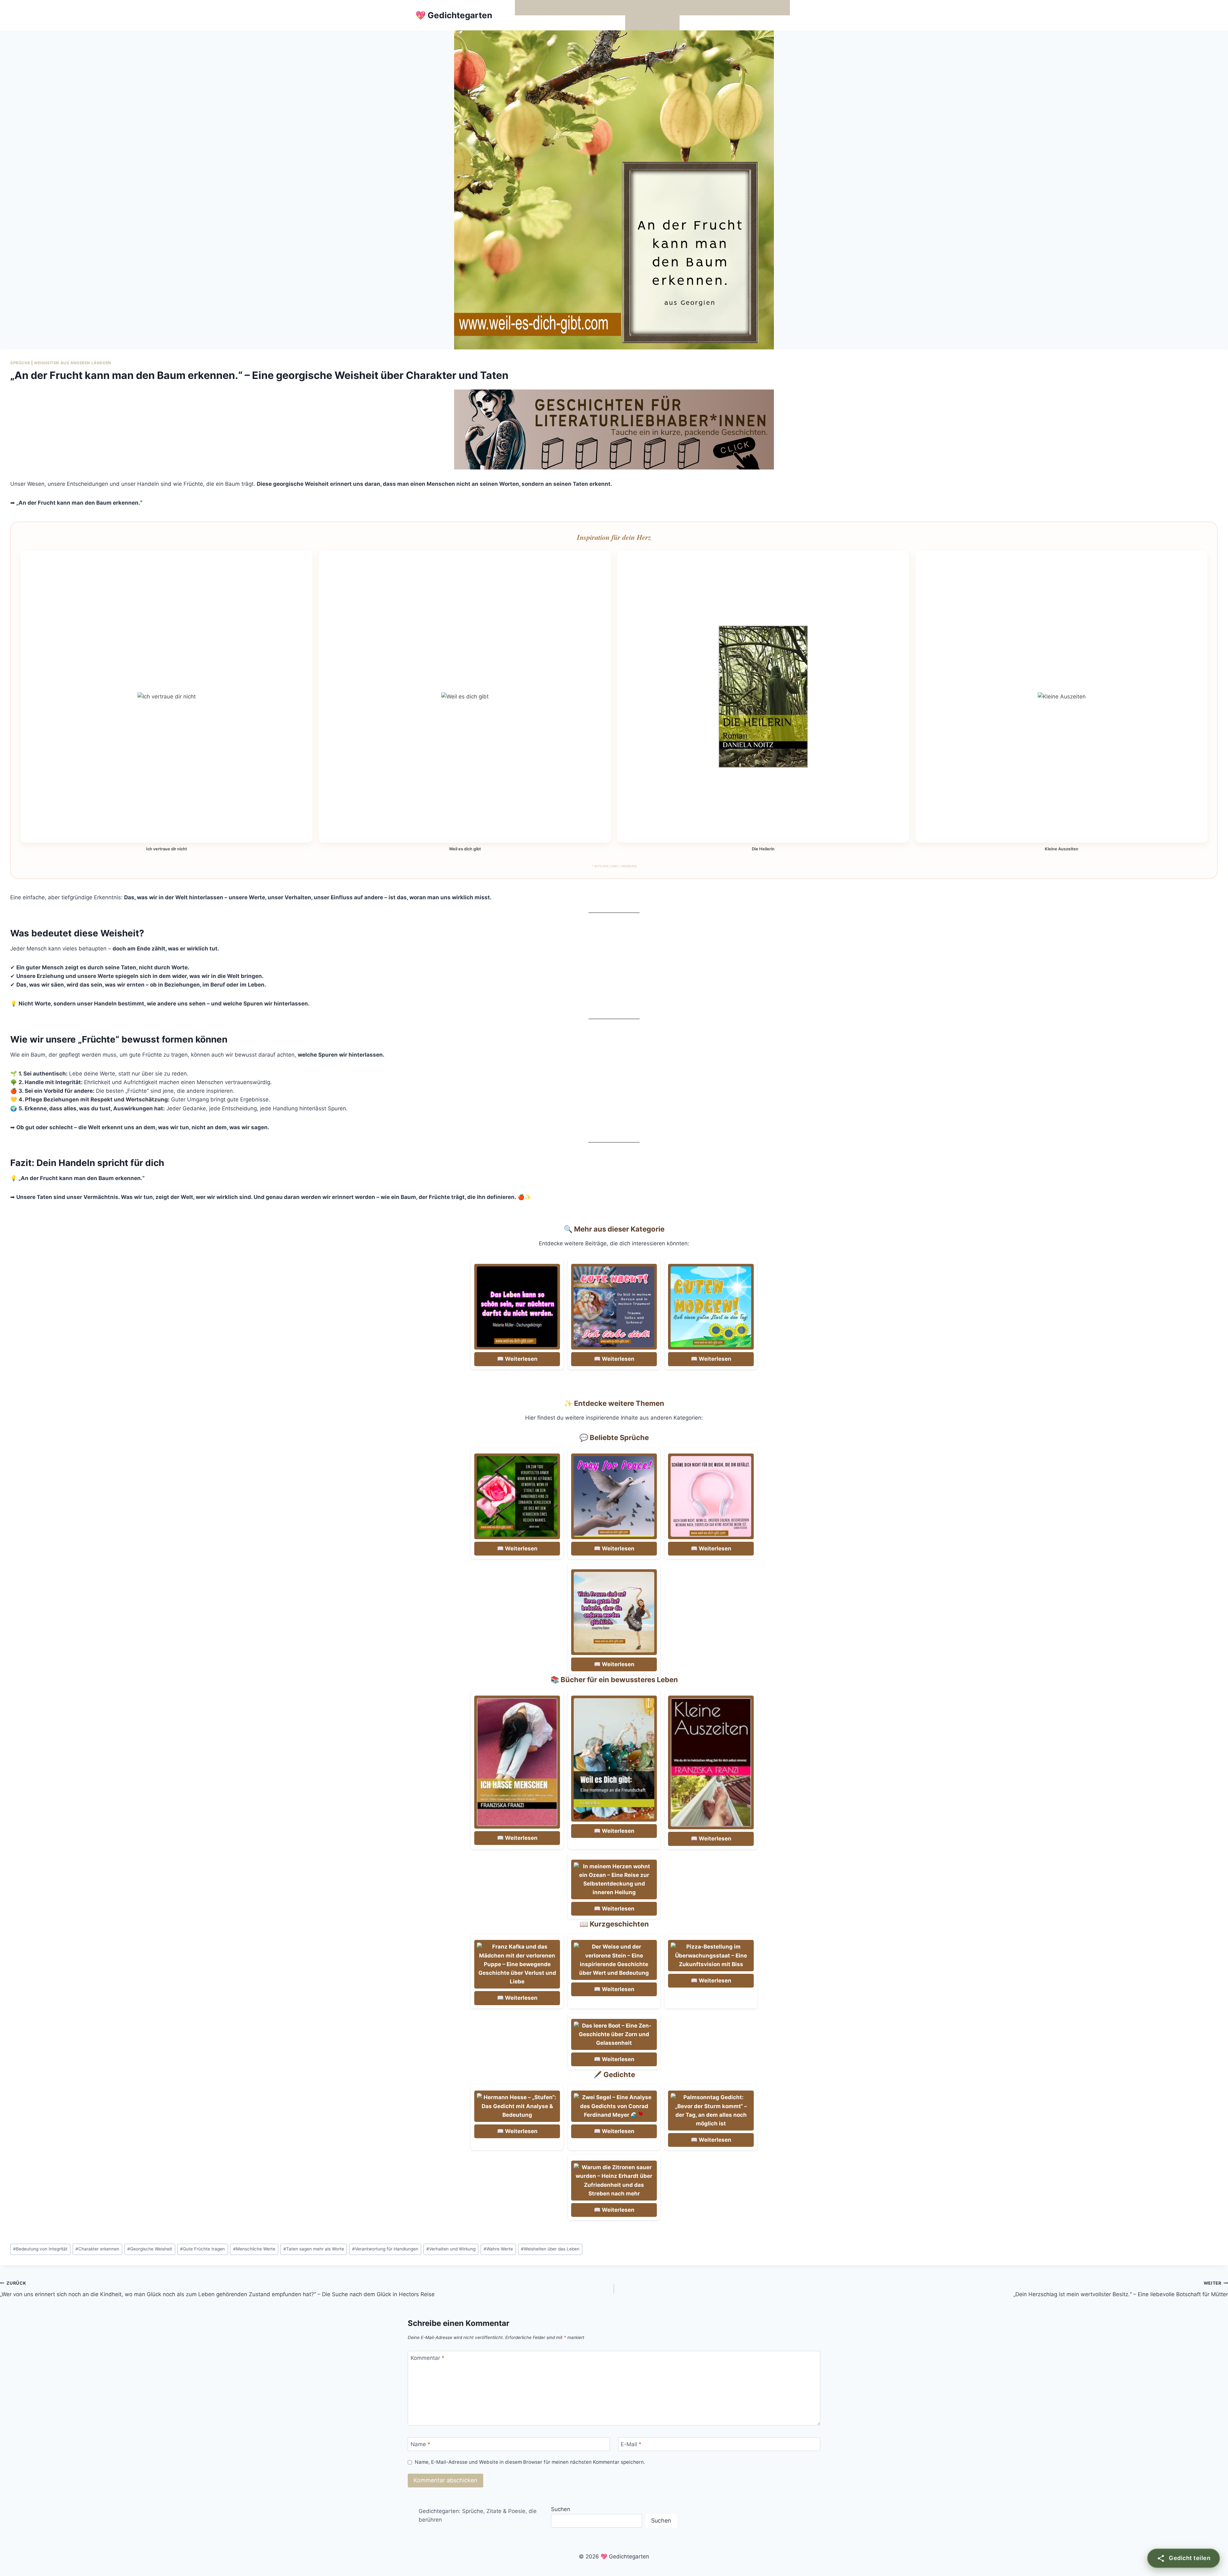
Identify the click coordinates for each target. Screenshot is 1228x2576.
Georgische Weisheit (150, 2249)
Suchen (561, 2509)
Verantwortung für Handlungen (385, 2249)
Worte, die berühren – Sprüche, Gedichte (571, 7)
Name (421, 2444)
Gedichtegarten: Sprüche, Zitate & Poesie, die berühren (478, 2515)
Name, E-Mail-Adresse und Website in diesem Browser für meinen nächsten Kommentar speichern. (530, 2462)
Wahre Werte (498, 2249)
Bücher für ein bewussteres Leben (709, 7)
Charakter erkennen (97, 2249)
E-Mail (631, 2444)
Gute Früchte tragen (202, 2249)
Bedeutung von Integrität (40, 2249)
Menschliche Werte (254, 2249)
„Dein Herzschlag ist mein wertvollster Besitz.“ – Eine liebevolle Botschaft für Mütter (1121, 2289)
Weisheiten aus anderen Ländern (73, 363)
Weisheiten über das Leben (550, 2249)
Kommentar (428, 2358)
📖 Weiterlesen (517, 1359)
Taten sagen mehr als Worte (314, 2249)
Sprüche (20, 363)
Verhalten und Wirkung (451, 2249)
